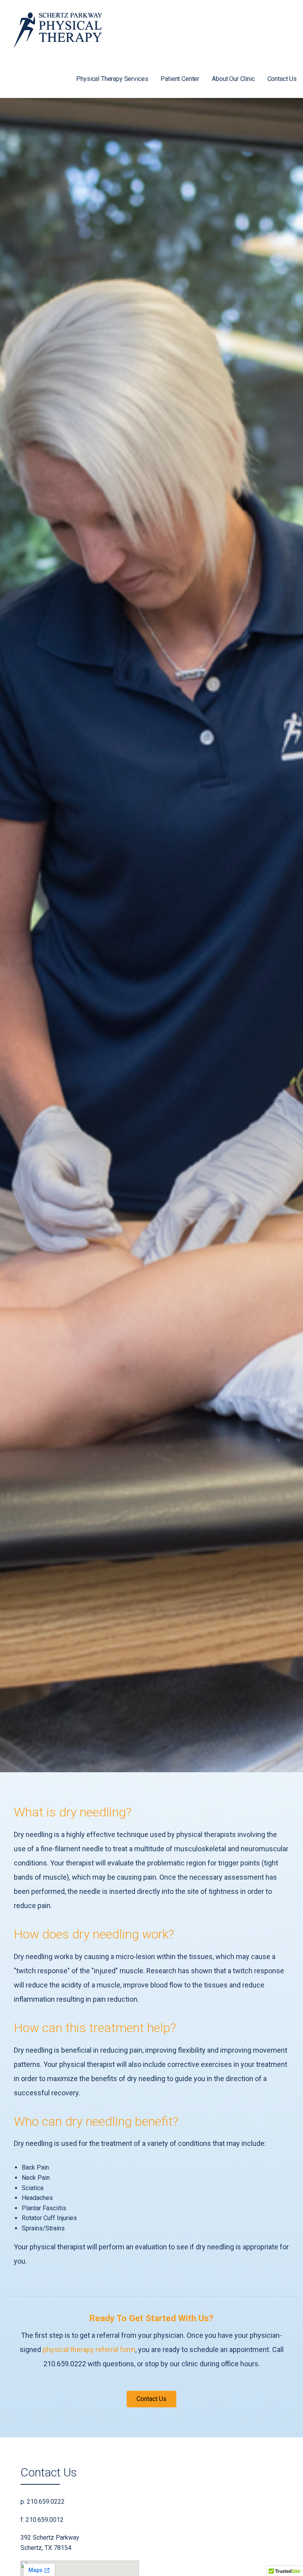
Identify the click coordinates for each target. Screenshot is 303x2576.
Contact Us (282, 79)
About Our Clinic (233, 79)
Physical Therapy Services (112, 79)
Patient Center (180, 79)
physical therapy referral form (89, 2349)
